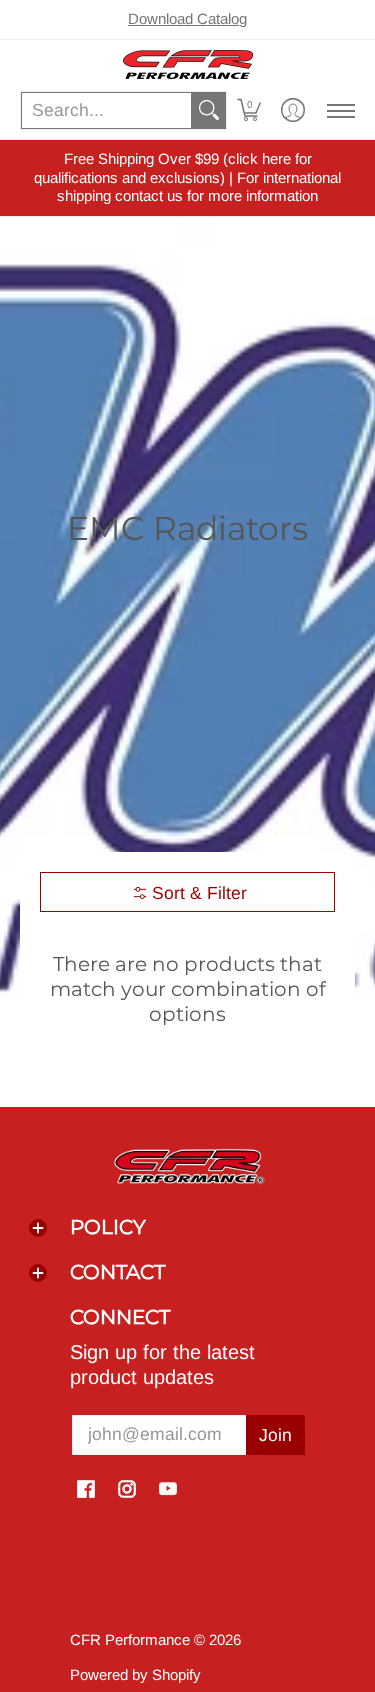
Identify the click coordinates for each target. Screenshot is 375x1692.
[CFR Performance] (187, 64)
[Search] (209, 110)
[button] (249, 110)
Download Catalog (187, 18)
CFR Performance (130, 1639)
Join (275, 1435)
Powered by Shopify (135, 1674)
